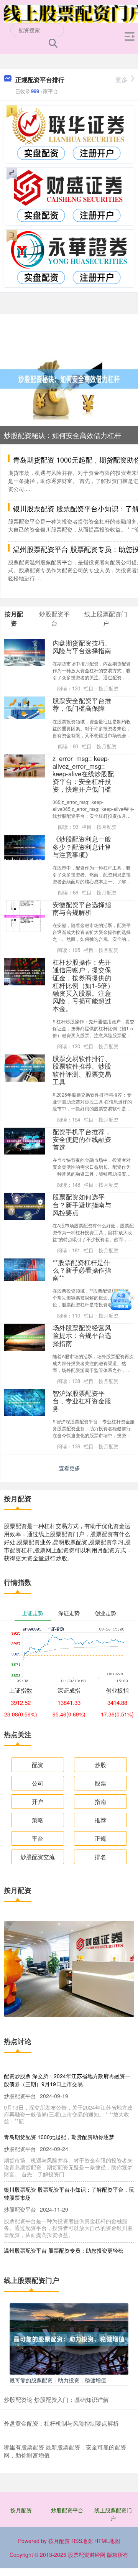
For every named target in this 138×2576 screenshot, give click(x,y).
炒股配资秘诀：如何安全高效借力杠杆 (62, 435)
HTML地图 (107, 2541)
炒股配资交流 (38, 1857)
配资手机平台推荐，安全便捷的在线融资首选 (82, 1139)
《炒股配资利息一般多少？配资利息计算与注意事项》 (82, 847)
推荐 (100, 1820)
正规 (100, 1838)
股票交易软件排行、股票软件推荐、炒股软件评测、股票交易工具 (82, 1070)
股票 (100, 1783)
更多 (122, 80)
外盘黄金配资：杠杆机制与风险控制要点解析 (61, 2423)
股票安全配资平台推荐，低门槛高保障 (82, 704)
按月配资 (21, 2510)
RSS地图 (82, 2541)
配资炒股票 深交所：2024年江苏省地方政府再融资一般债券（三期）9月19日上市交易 (67, 2080)
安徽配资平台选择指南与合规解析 (82, 908)
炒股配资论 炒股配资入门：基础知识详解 (56, 2399)
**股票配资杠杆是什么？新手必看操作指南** (82, 1270)
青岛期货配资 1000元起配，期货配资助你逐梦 (59, 2137)
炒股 (100, 1765)
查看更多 (69, 1468)
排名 (100, 1857)
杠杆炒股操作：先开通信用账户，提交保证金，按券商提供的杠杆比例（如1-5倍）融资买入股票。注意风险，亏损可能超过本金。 (83, 985)
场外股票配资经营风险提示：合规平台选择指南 (82, 1335)
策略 (38, 1820)
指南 (100, 1801)
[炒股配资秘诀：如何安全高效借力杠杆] (69, 378)
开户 (38, 1801)
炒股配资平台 (67, 2510)
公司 (38, 1783)
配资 (38, 1765)
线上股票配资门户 (113, 2514)
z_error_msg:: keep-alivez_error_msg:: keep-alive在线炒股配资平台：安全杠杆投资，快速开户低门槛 (83, 774)
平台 (38, 1838)
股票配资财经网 (87, 2555)
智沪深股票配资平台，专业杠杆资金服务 (82, 1401)
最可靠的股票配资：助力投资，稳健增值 (58, 2380)
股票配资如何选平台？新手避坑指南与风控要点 (82, 1204)
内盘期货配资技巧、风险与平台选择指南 (82, 647)
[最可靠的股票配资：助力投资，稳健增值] (69, 2338)
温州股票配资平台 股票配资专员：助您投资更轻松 (64, 2250)
